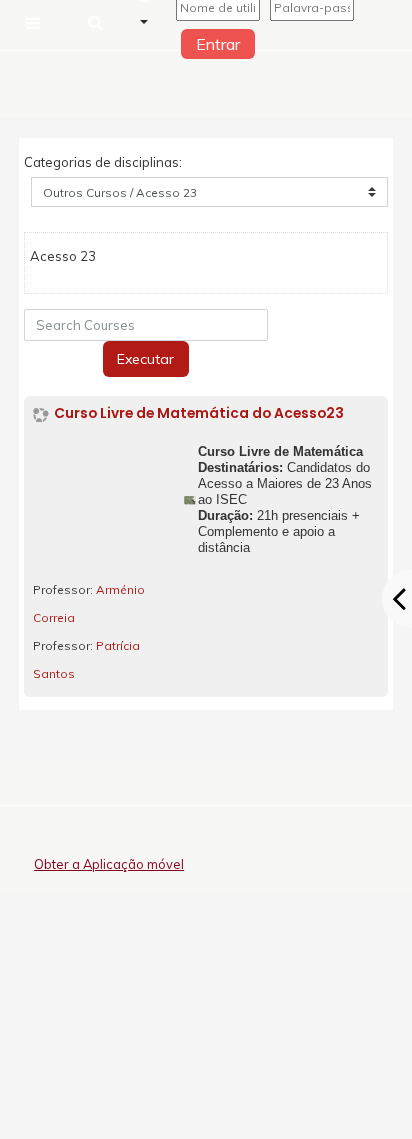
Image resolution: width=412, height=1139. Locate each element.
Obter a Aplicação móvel (109, 864)
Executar (145, 359)
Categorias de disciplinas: (103, 162)
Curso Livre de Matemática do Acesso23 (199, 413)
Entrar (218, 44)
